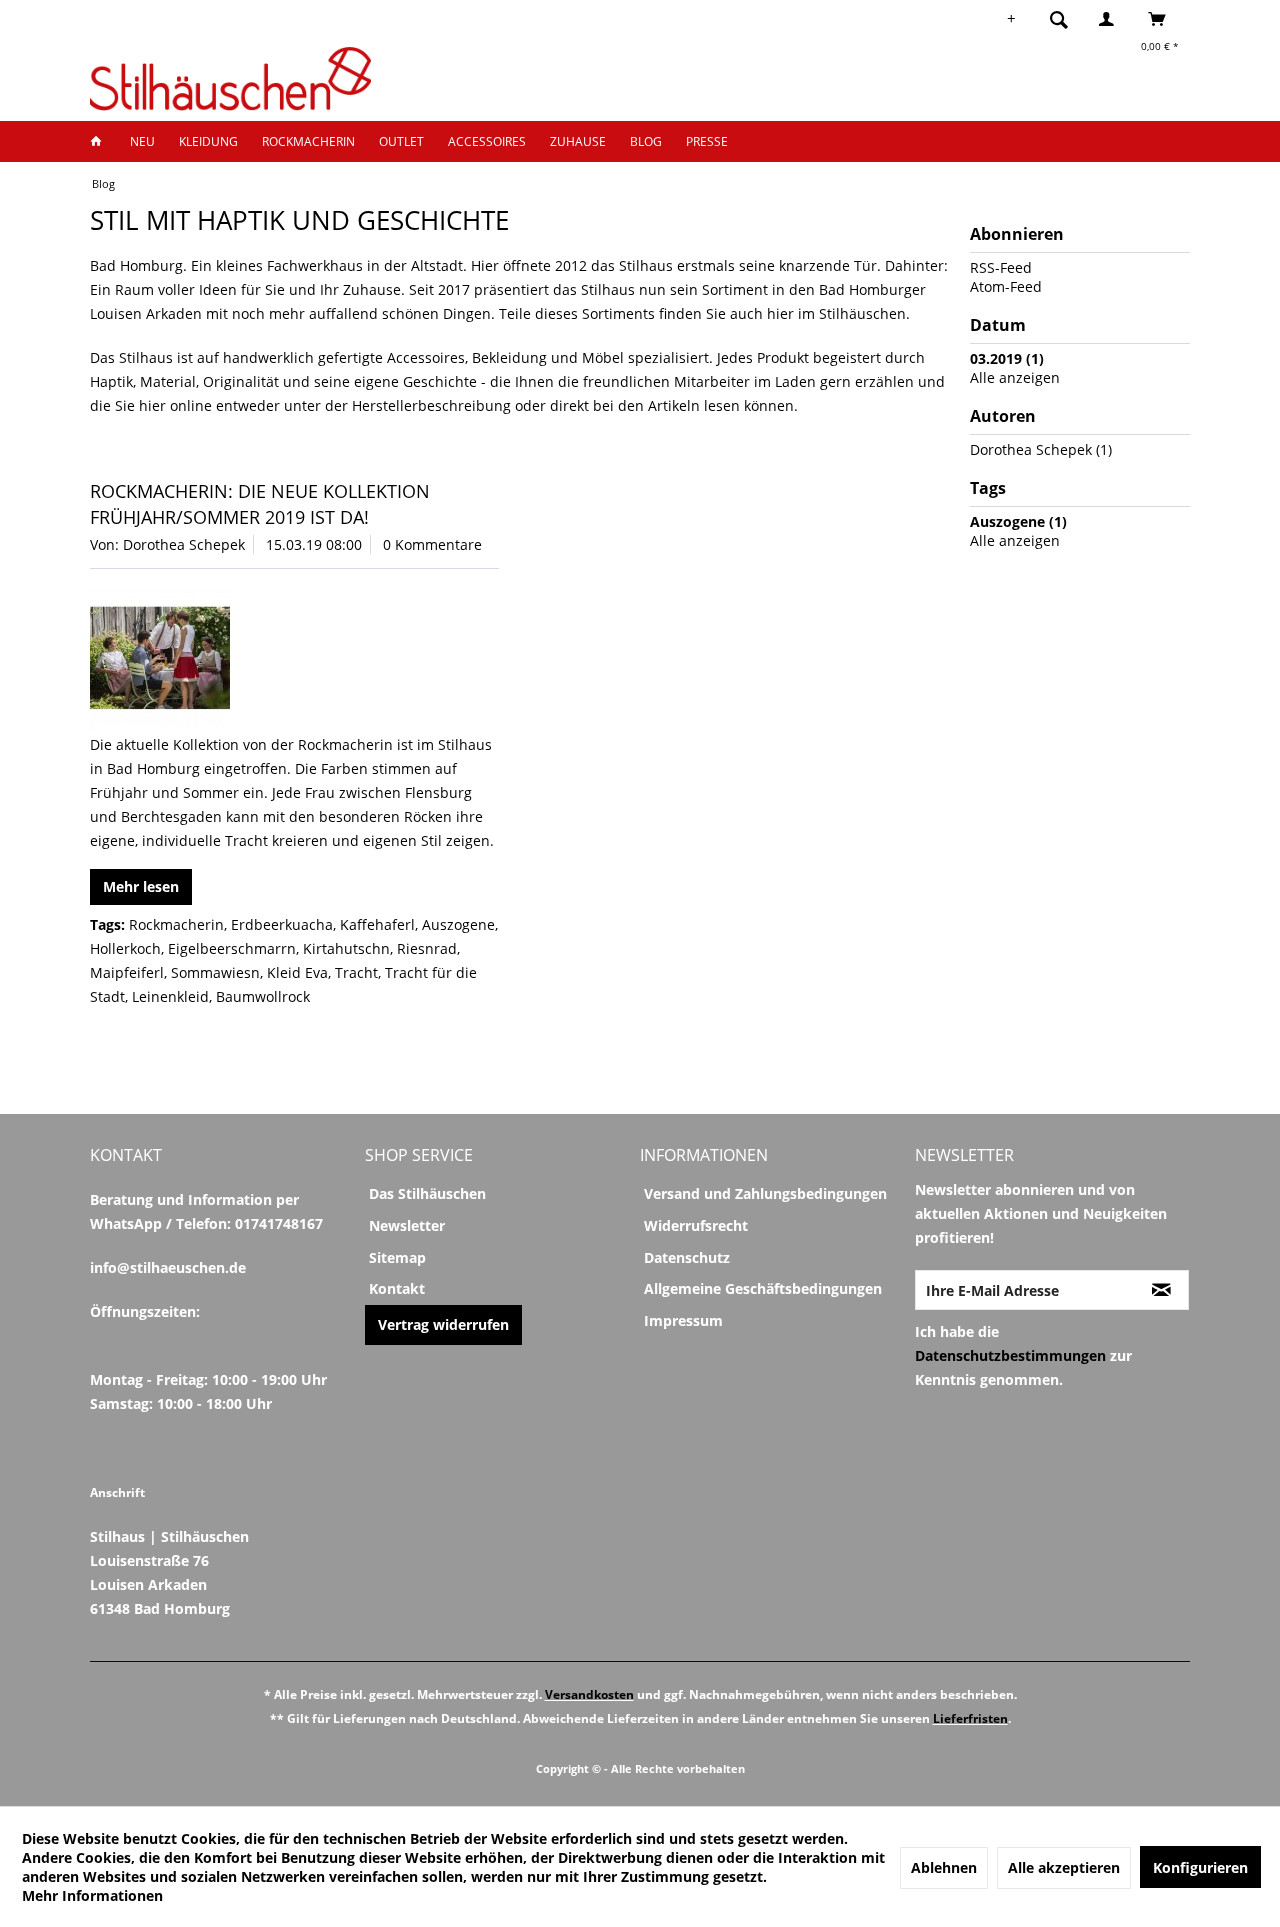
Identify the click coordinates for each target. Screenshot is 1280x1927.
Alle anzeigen (1015, 377)
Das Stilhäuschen (427, 1193)
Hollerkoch (125, 948)
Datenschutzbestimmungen (1010, 1355)
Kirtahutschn (346, 948)
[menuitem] (1065, 19)
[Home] (102, 141)
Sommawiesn (215, 972)
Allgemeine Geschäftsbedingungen (763, 1288)
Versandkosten (589, 1694)
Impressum (683, 1320)
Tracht (356, 972)
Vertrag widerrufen (443, 1324)
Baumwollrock (263, 996)
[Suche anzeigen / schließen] (1059, 19)
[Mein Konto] (1111, 19)
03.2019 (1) (1007, 358)
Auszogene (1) (1018, 521)
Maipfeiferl (127, 972)
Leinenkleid (170, 996)
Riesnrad (427, 948)
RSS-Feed (1001, 267)
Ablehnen (944, 1867)
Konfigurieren (1200, 1867)
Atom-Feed (1006, 286)
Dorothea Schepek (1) (1041, 449)
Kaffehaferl (377, 924)
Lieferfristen (970, 1718)
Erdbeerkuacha (282, 924)
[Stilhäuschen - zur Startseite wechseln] (230, 79)
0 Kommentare (432, 544)
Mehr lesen (141, 886)
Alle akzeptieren (1064, 1867)
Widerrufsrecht (696, 1225)
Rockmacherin (176, 924)
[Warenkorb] (1162, 19)
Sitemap (397, 1257)
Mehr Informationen (92, 1895)
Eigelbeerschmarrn (232, 948)
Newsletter (407, 1225)
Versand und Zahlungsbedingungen (765, 1193)
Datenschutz (687, 1257)
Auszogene (458, 924)
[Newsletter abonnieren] (1161, 1290)
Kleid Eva (297, 972)
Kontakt (397, 1288)
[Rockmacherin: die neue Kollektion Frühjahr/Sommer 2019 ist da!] (294, 659)
